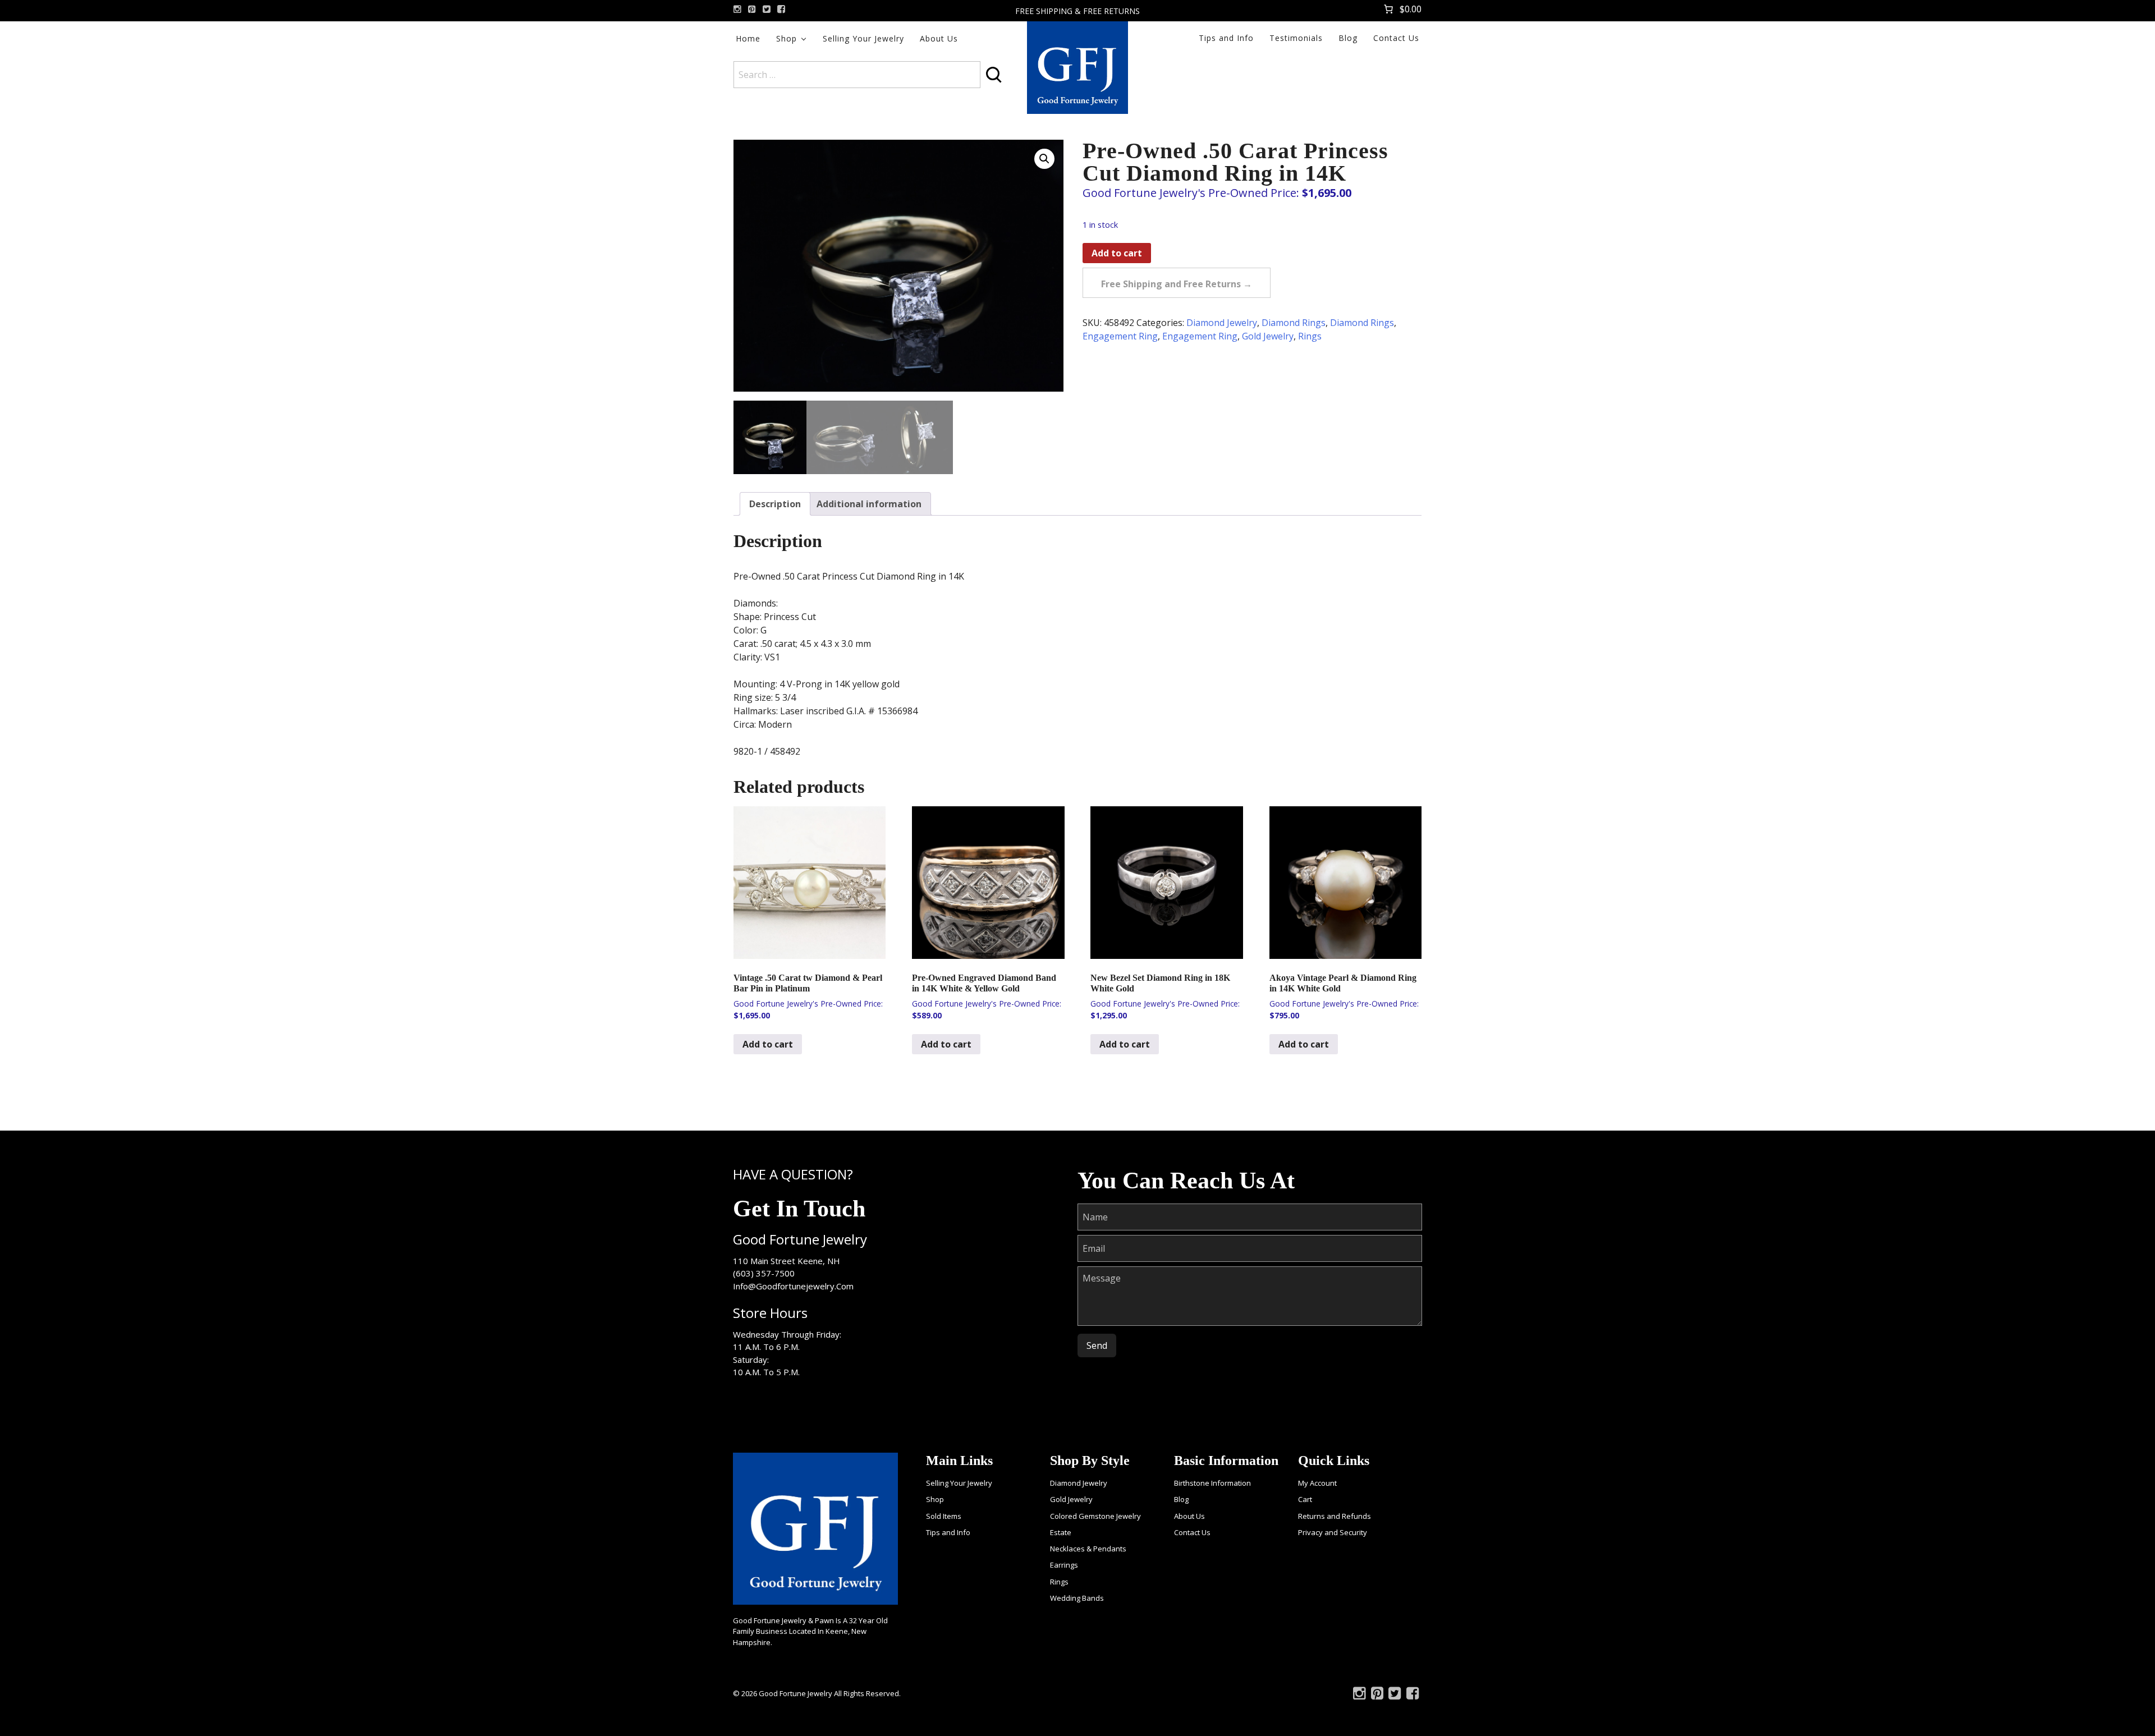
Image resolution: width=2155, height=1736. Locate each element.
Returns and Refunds (1335, 1516)
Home (748, 38)
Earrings (1064, 1565)
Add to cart (1117, 253)
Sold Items (944, 1516)
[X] (767, 9)
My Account (1317, 1483)
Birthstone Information (1212, 1483)
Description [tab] (775, 504)
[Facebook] (781, 9)
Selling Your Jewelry (863, 38)
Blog (1348, 38)
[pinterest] (752, 9)
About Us (939, 38)
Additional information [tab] (869, 504)
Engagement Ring (1120, 336)
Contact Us (1396, 38)
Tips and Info (1226, 38)
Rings (1310, 336)
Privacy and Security (1333, 1532)
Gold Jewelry (1268, 336)
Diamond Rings (1294, 323)
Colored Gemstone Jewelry (1095, 1516)
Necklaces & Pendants (1088, 1549)
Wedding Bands (1077, 1598)
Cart (1305, 1499)
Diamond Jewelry (1222, 323)
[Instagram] (737, 9)
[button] (1044, 159)
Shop (787, 38)
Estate (1061, 1532)
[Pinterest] (1377, 1696)
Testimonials (1296, 38)
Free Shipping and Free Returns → (1177, 284)
